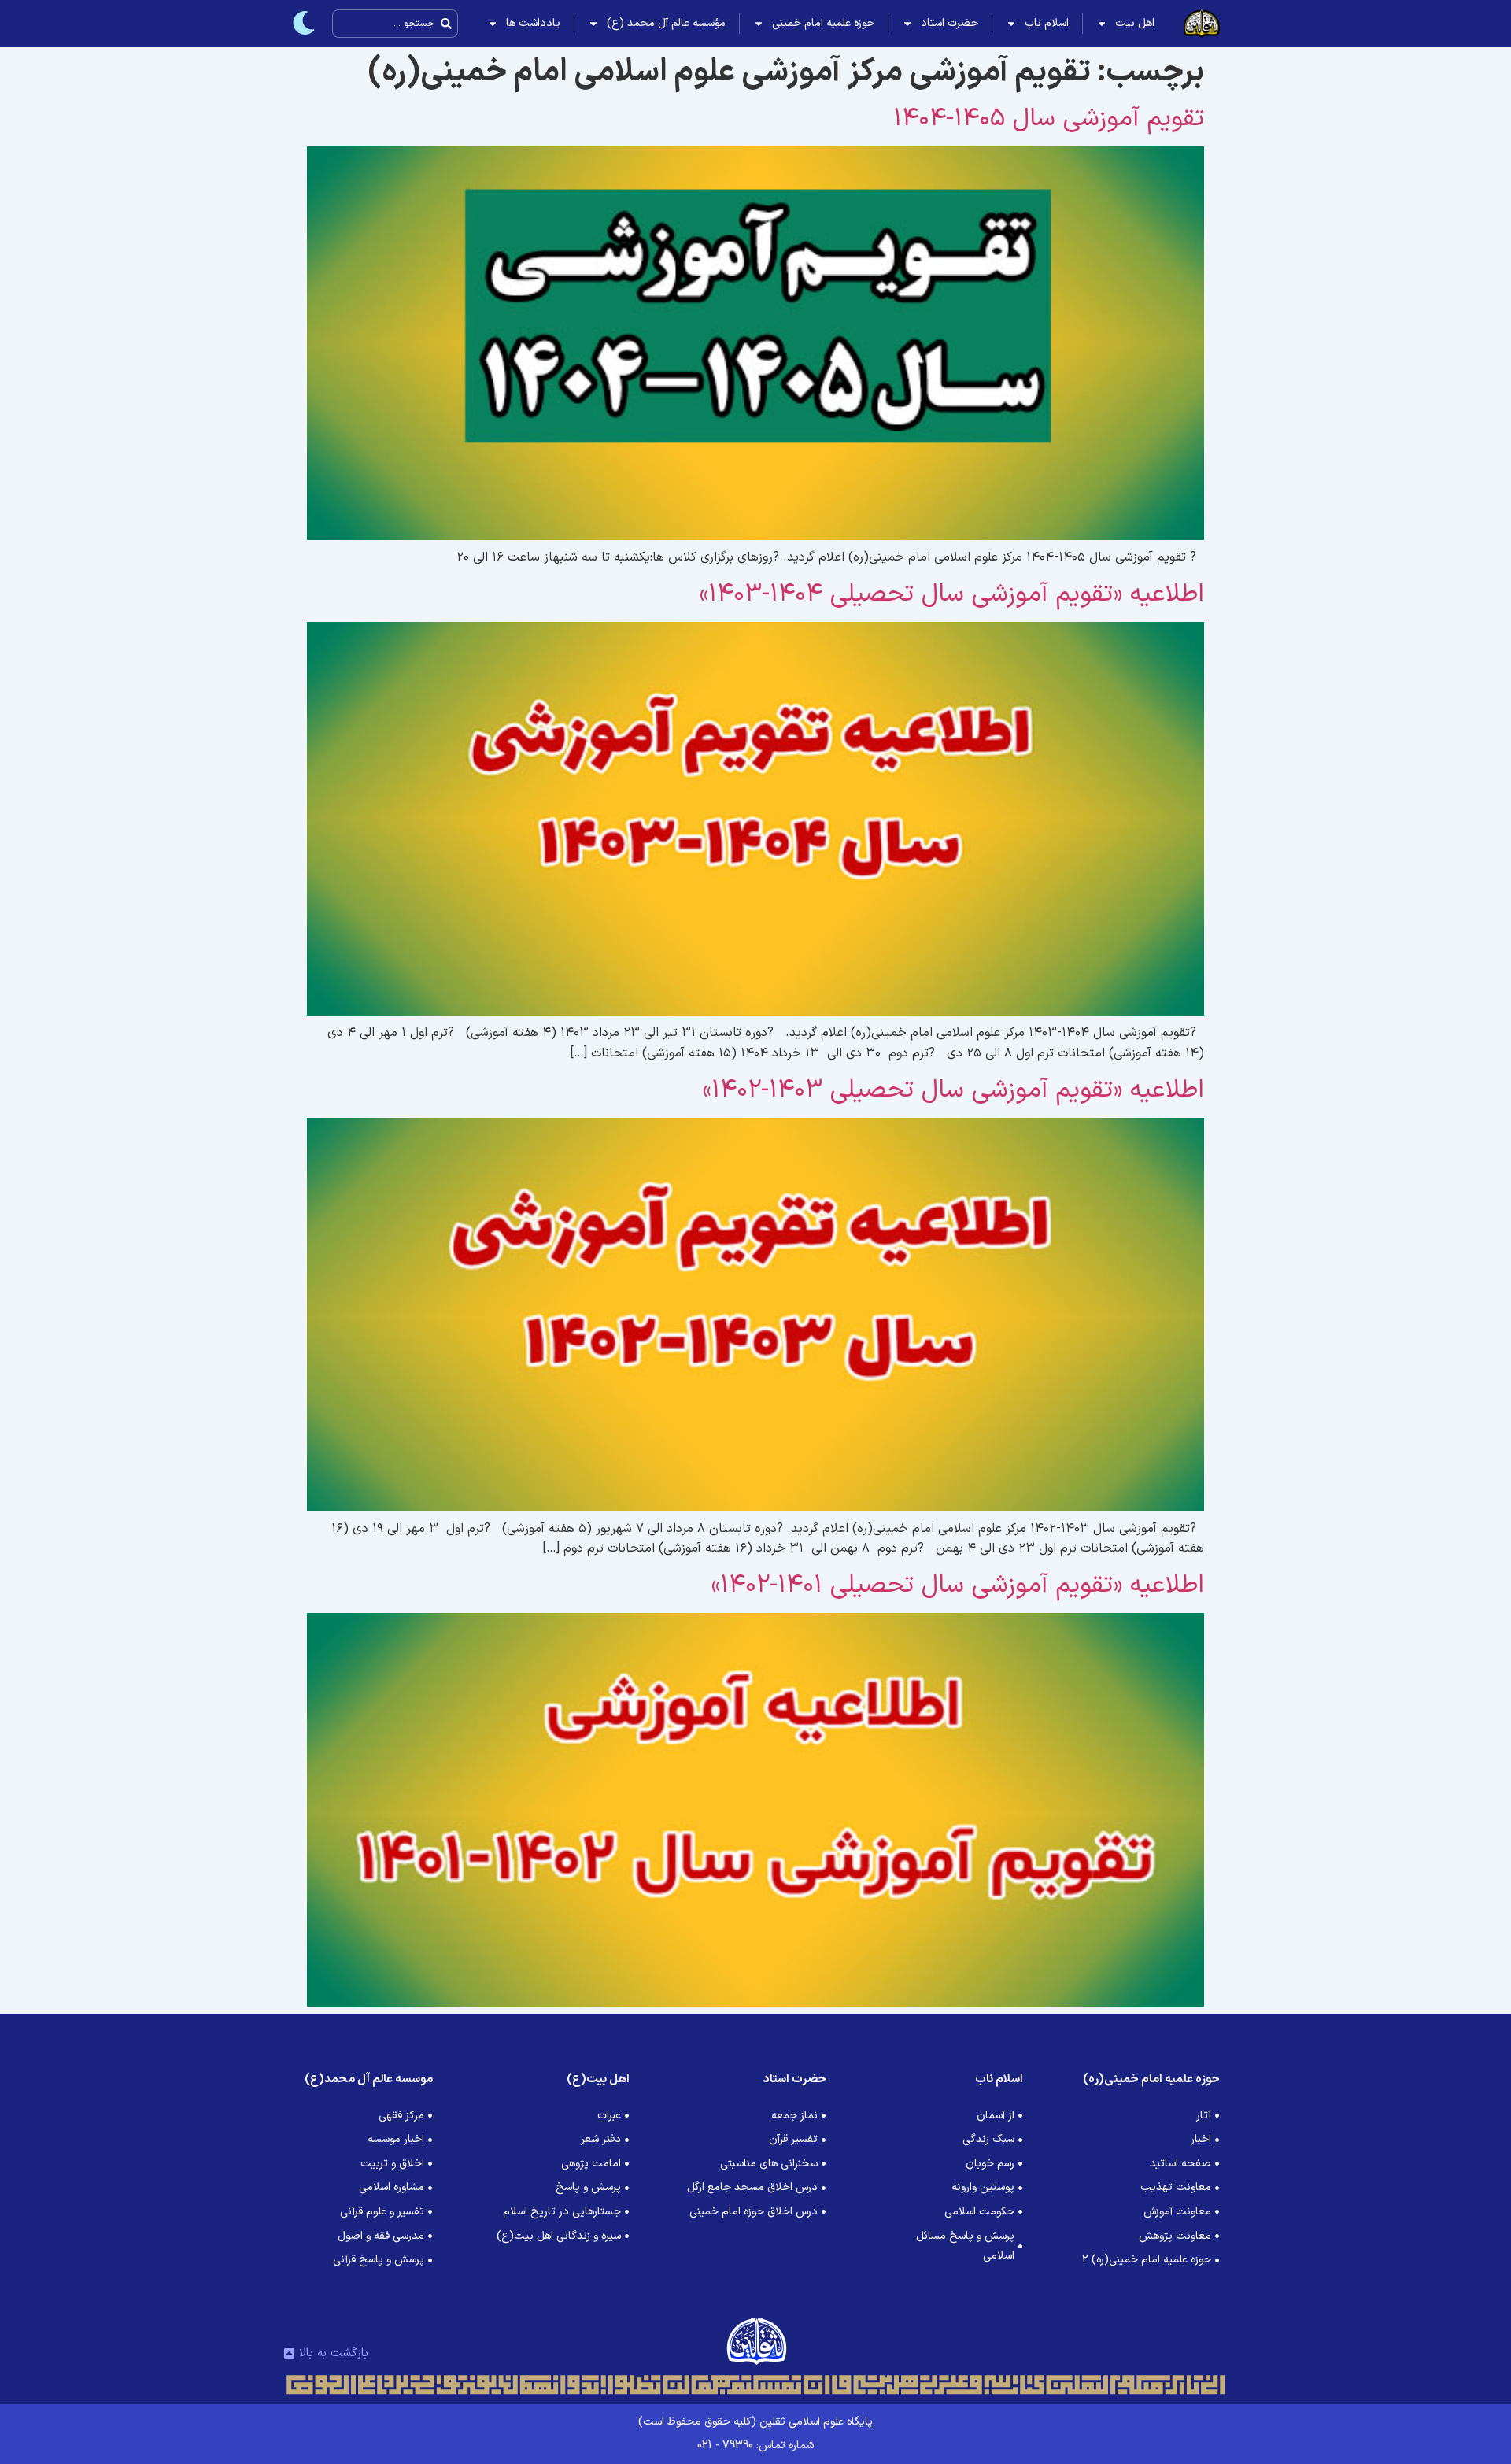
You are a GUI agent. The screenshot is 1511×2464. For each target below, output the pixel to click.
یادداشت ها (533, 23)
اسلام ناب (1047, 23)
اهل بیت (1135, 23)
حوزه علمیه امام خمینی (823, 23)
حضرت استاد (949, 23)
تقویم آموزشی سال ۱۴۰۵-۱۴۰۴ (1049, 119)
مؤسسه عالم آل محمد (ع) (666, 23)
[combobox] (395, 24)
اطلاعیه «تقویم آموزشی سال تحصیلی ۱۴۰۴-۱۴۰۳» (952, 594)
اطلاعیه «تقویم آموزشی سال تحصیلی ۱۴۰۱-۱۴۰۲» (958, 1585)
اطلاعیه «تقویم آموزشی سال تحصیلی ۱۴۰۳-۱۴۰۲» (953, 1090)
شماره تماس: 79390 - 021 (755, 2446)
